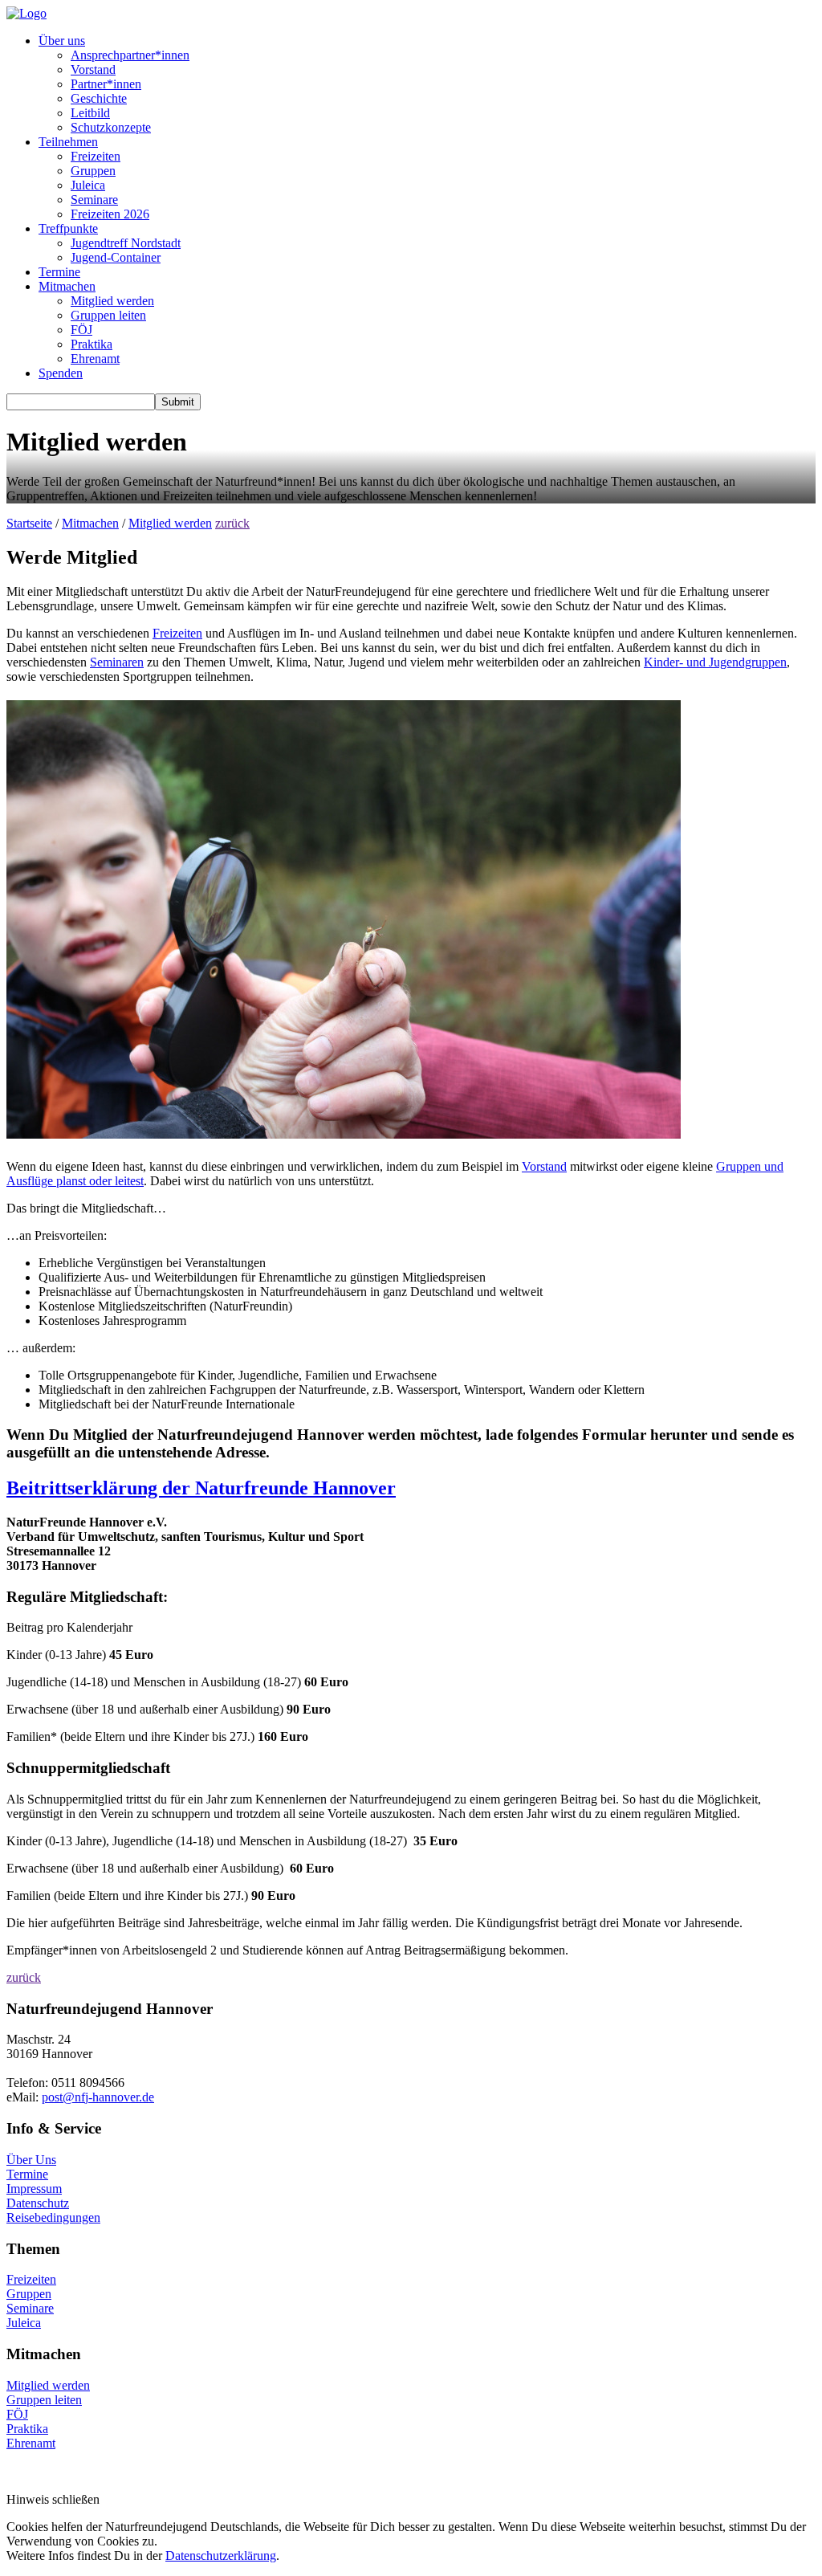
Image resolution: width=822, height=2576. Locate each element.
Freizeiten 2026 (110, 214)
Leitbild (90, 113)
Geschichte (99, 98)
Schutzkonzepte (111, 127)
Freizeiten (96, 156)
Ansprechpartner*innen (130, 55)
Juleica (88, 185)
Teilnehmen (68, 142)
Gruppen (93, 171)
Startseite (29, 523)
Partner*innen (106, 84)
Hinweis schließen (53, 2499)
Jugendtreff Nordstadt (126, 243)
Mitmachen (67, 286)
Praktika (92, 344)
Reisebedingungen (53, 2217)
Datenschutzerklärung (221, 2556)
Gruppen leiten (108, 315)
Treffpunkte (68, 228)
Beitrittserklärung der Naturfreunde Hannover (201, 1488)
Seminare (94, 200)
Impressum (34, 2189)
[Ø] (69, 2097)
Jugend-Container (116, 257)
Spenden (61, 373)
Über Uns (31, 2160)
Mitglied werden (112, 301)
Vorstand (93, 69)
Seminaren (117, 662)
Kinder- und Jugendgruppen (715, 662)
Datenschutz (38, 2203)
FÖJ (81, 330)
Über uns (62, 41)
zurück (232, 523)
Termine (59, 272)
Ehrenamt (95, 359)
